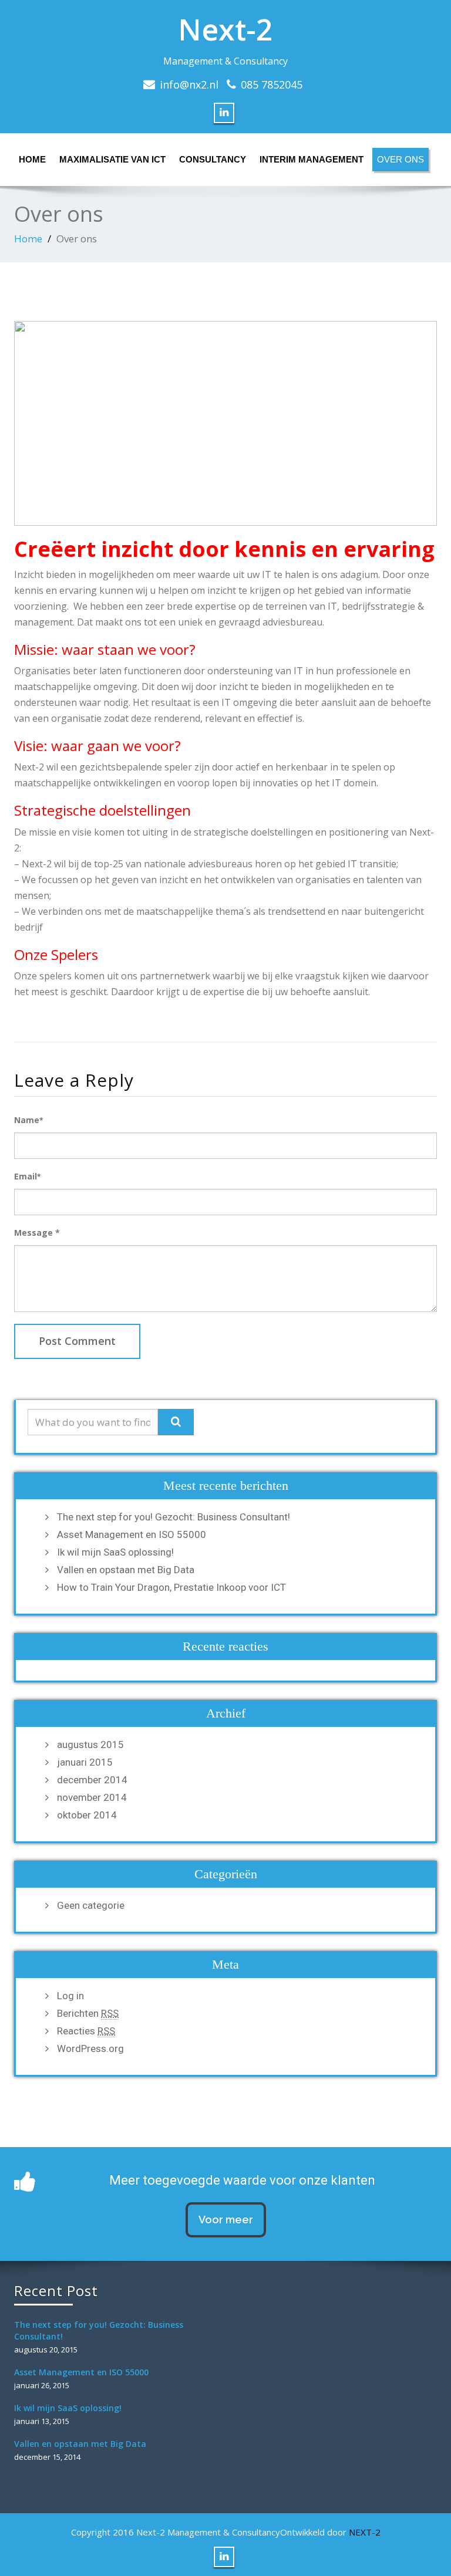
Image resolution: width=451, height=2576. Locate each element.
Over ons (400, 159)
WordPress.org (90, 2048)
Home (32, 159)
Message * (37, 1233)
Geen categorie (91, 1905)
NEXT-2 (365, 2532)
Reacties (86, 2031)
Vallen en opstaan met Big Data (126, 1570)
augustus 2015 (90, 1745)
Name (28, 1120)
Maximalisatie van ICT (112, 159)
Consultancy (213, 159)
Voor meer (226, 2220)
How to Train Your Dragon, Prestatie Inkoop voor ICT (171, 1587)
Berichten (88, 2013)
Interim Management (312, 159)
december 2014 (92, 1780)
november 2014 (92, 1797)
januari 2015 (85, 1762)
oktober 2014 (87, 1815)
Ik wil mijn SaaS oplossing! (115, 1552)
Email (27, 1176)
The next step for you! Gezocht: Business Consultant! (174, 1517)
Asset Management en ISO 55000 (132, 1534)
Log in (70, 1996)
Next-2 (225, 29)
